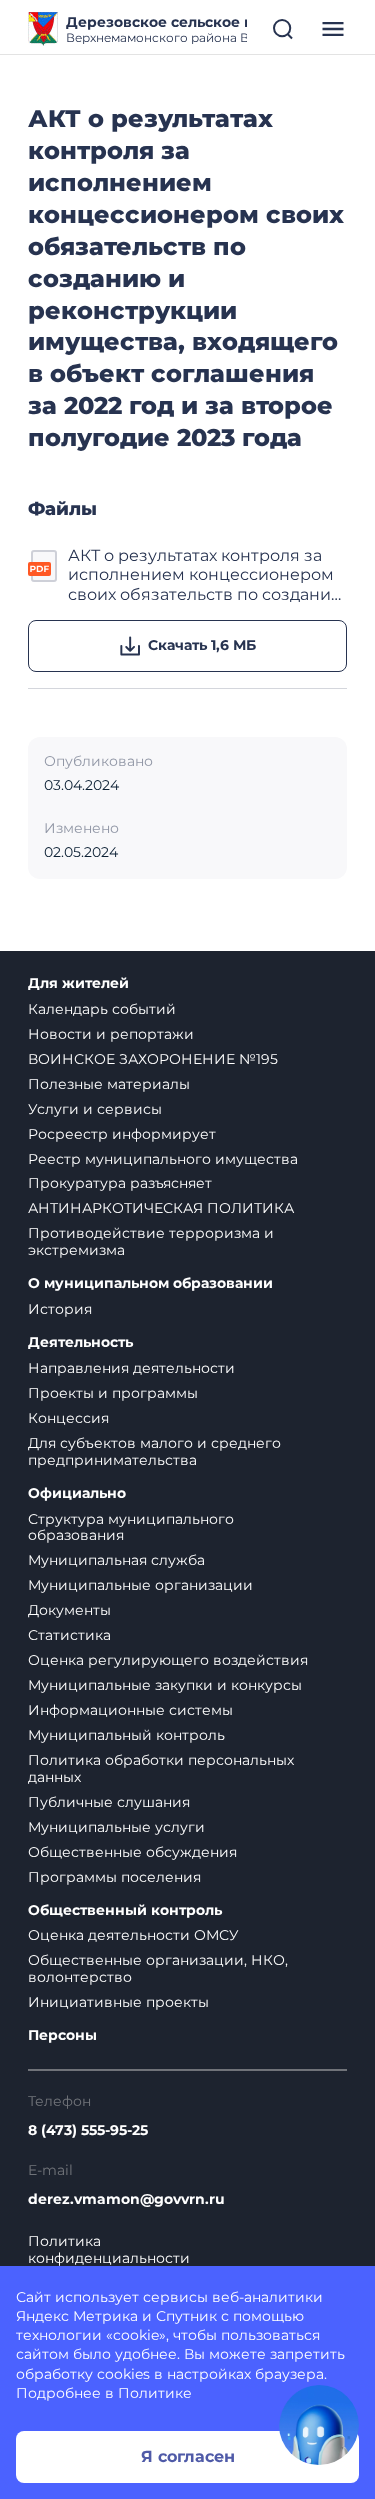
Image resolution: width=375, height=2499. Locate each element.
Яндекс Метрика (77, 2316)
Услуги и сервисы (95, 1109)
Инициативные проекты (118, 2002)
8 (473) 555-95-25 (88, 2130)
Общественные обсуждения (132, 1852)
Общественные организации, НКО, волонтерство (158, 1968)
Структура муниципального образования (131, 1527)
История (60, 1309)
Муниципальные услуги (116, 1827)
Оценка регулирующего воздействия (168, 1660)
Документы (69, 1610)
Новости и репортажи (111, 1034)
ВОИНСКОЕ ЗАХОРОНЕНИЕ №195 (153, 1059)
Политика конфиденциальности (109, 2250)
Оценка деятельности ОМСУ (133, 1935)
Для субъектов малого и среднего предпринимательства (154, 1451)
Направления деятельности (131, 1368)
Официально (77, 1493)
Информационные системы (130, 1710)
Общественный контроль (125, 1910)
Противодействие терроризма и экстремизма (151, 1241)
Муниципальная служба (116, 1560)
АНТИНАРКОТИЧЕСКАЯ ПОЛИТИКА (161, 1208)
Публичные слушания (109, 1802)
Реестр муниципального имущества (163, 1159)
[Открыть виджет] (319, 2425)
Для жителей (78, 983)
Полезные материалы (109, 1084)
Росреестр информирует (122, 1134)
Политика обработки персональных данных (161, 1768)
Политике (155, 2393)
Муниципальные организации (140, 1585)
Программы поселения (114, 1877)
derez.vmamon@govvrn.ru (126, 2199)
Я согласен (188, 2456)
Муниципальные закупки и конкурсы (165, 1685)
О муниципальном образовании (150, 1283)
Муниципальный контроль (126, 1735)
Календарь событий (102, 1009)
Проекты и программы (113, 1393)
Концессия (68, 1418)
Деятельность (80, 1342)
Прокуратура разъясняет (120, 1183)
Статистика (69, 1635)
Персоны (62, 2035)
